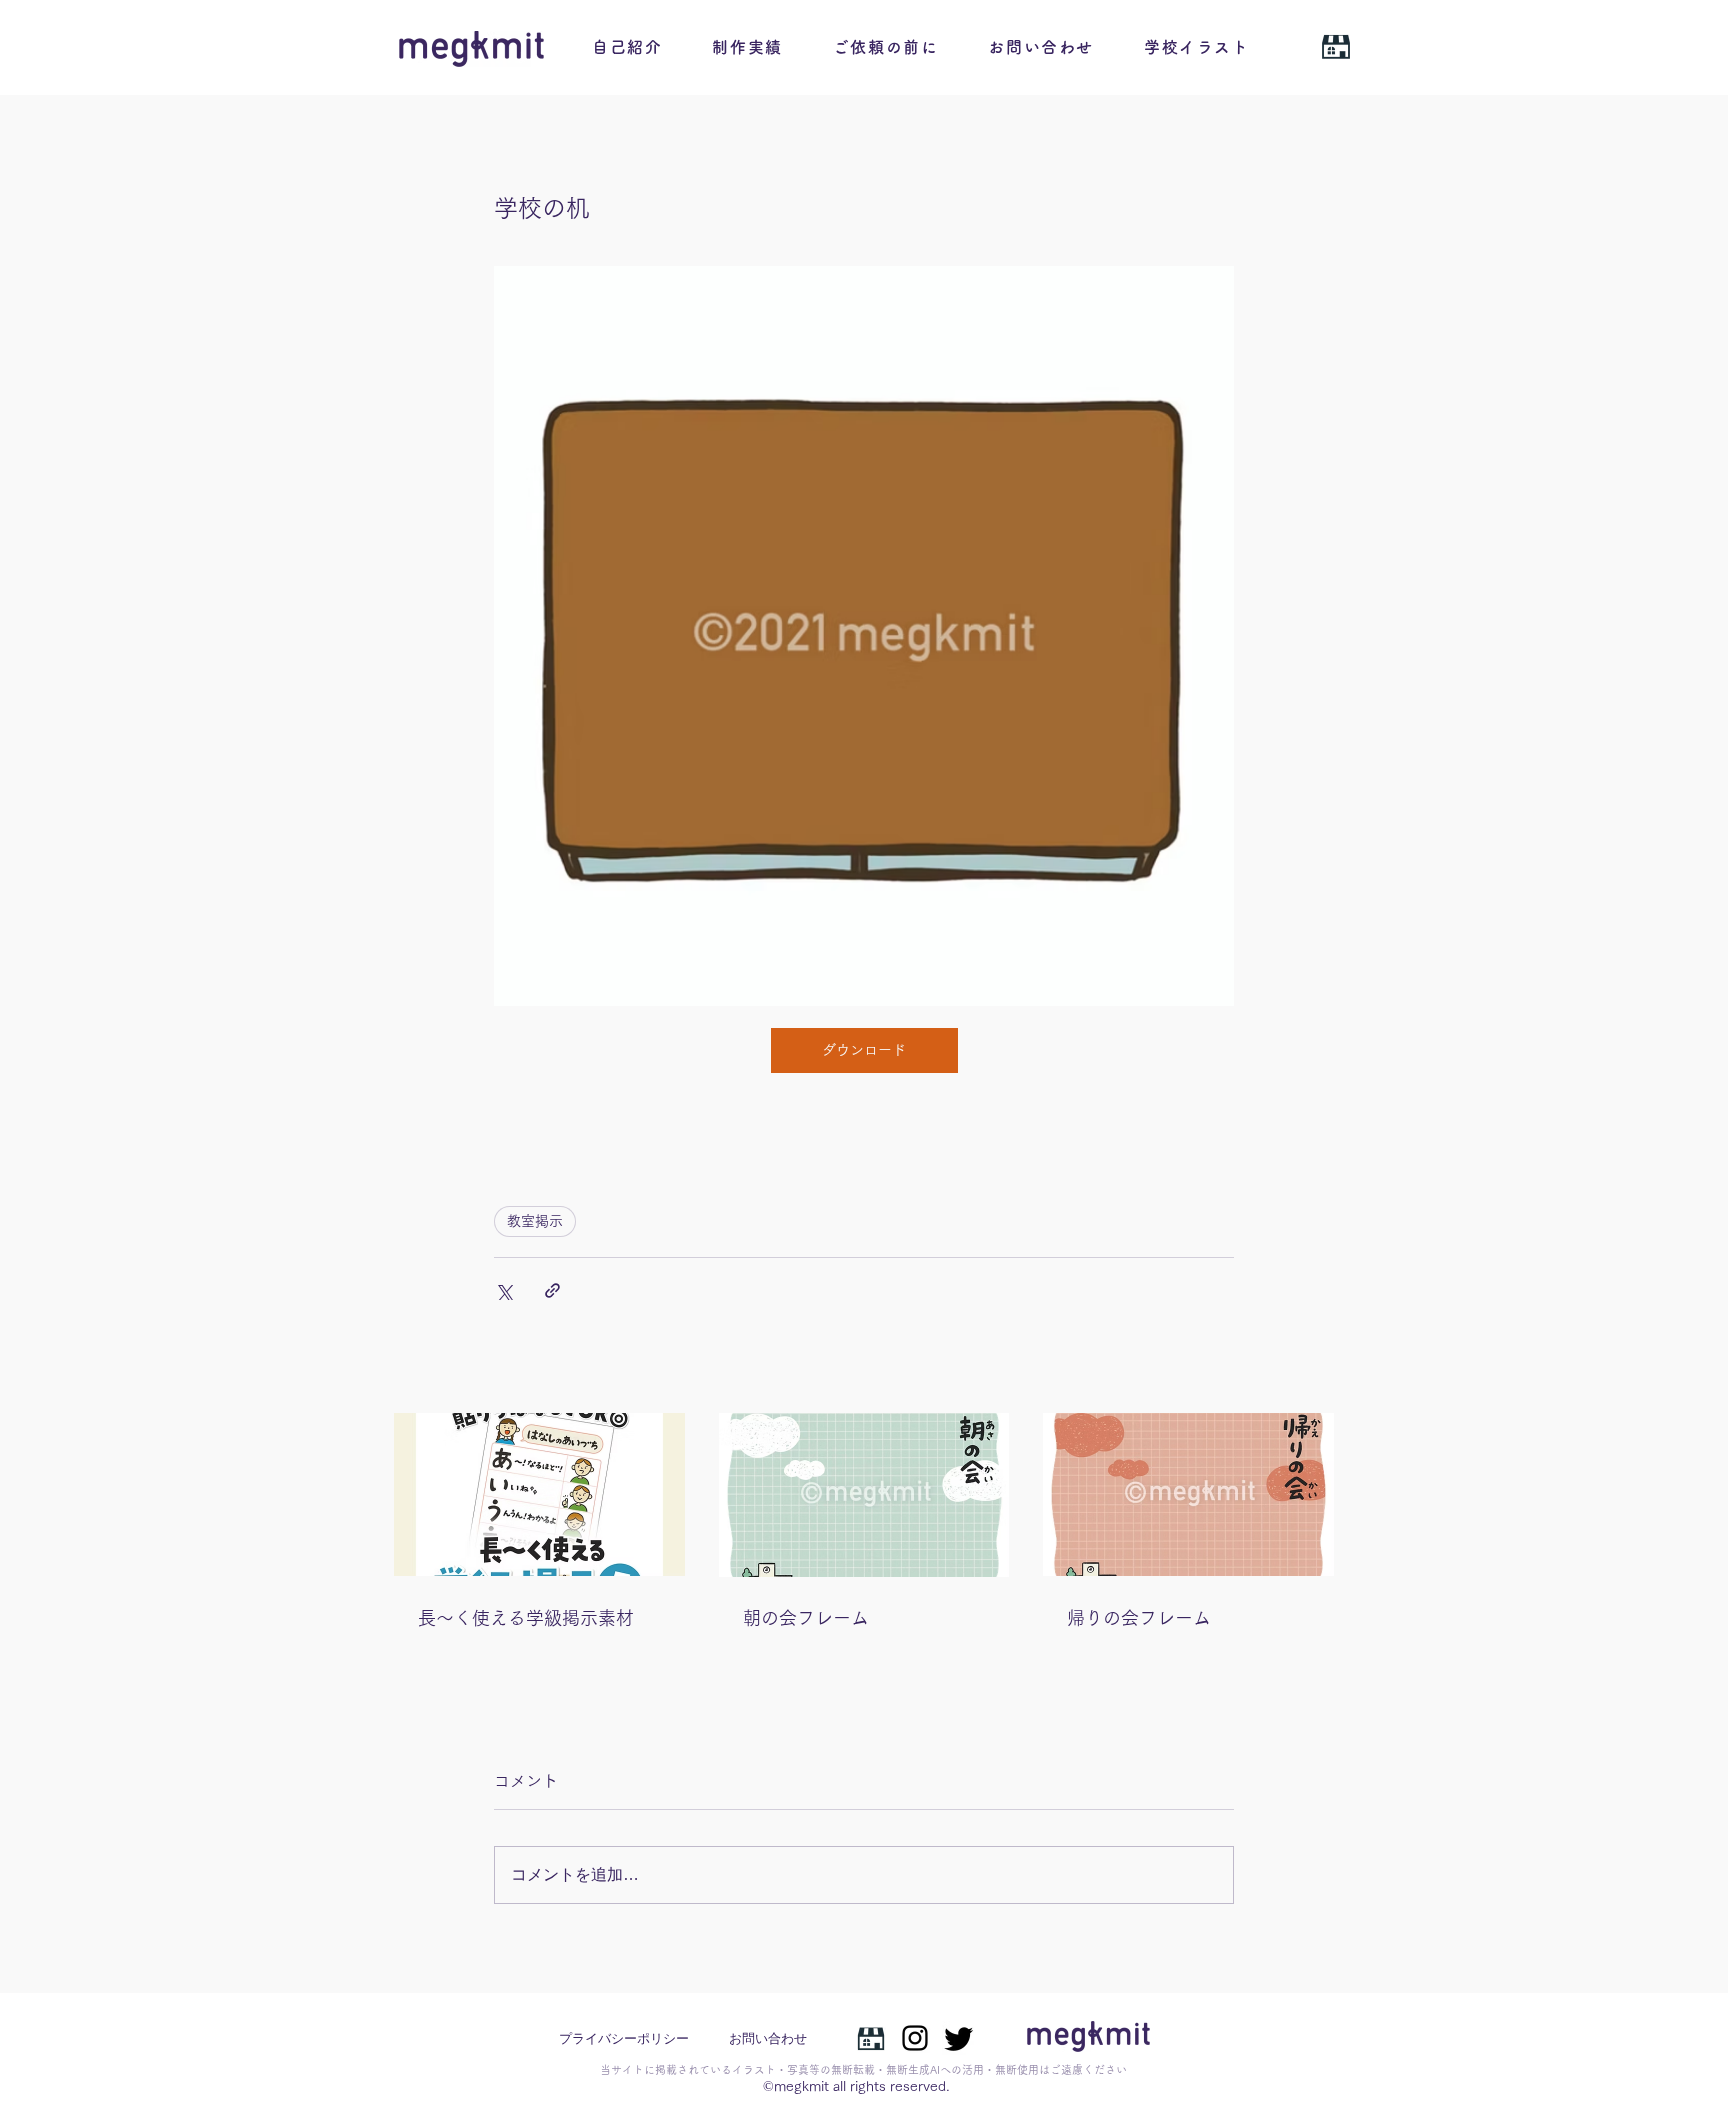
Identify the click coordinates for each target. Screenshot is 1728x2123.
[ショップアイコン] (871, 2038)
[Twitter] (959, 2038)
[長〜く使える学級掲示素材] (539, 1494)
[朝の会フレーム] (864, 1495)
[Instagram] (915, 2038)
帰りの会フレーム (1139, 1618)
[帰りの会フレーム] (1188, 1494)
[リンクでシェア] (552, 1290)
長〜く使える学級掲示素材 (526, 1618)
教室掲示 (535, 1221)
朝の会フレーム (806, 1618)
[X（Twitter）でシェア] (503, 1290)
